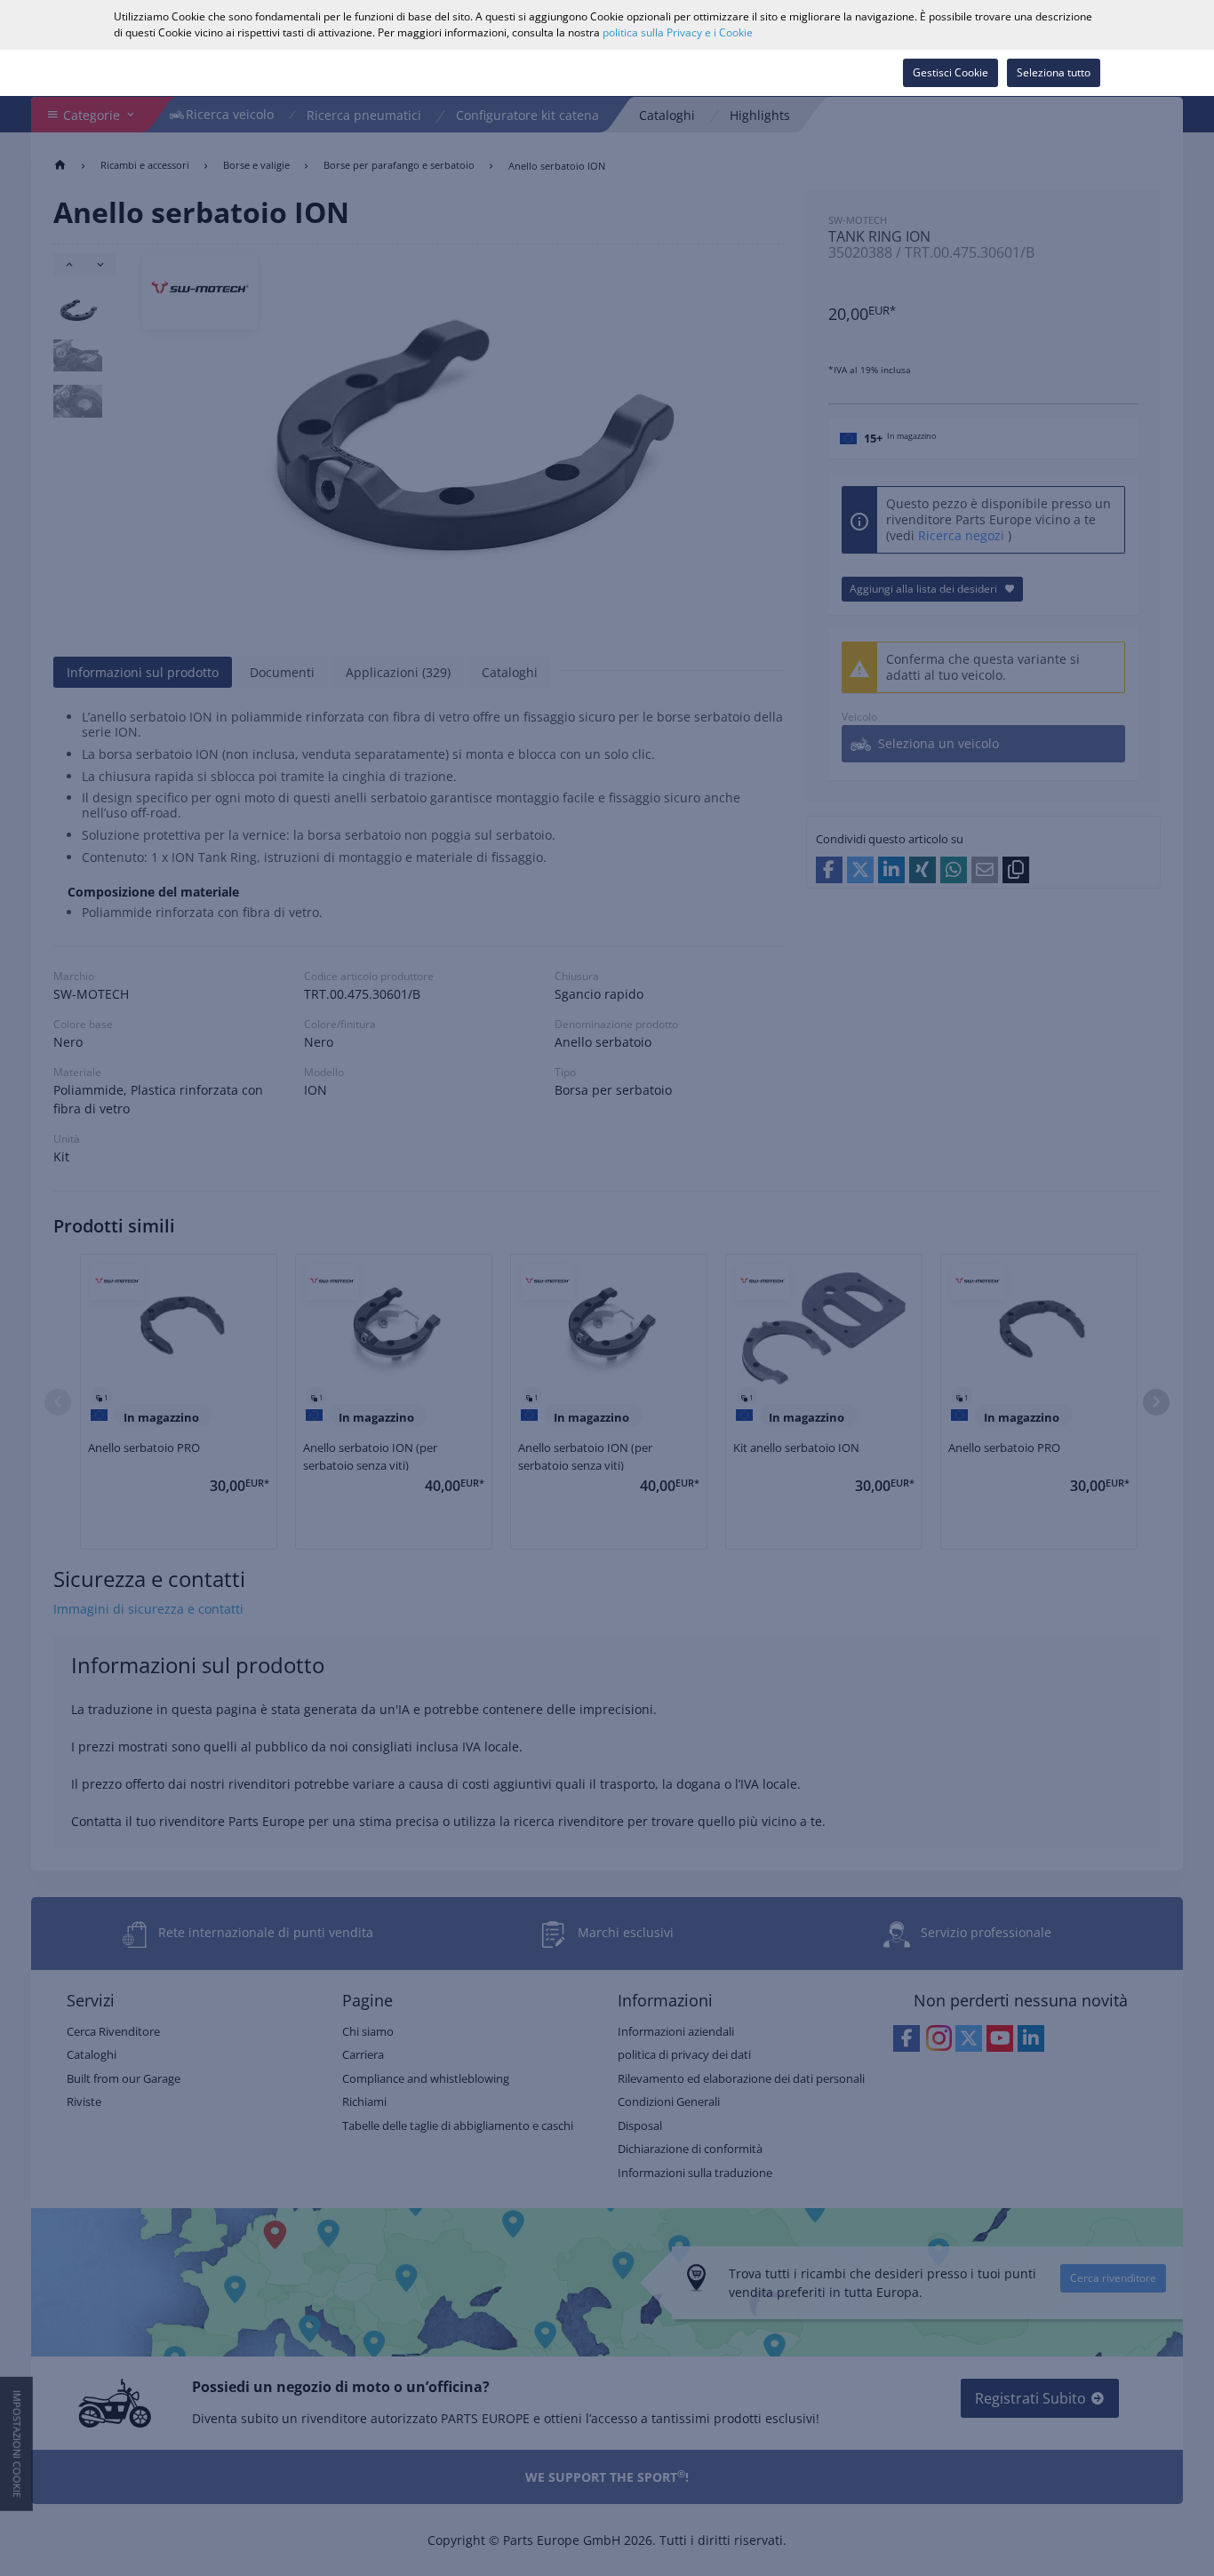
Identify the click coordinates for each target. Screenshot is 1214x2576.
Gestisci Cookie (950, 72)
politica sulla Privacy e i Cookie (678, 32)
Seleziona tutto (1054, 72)
